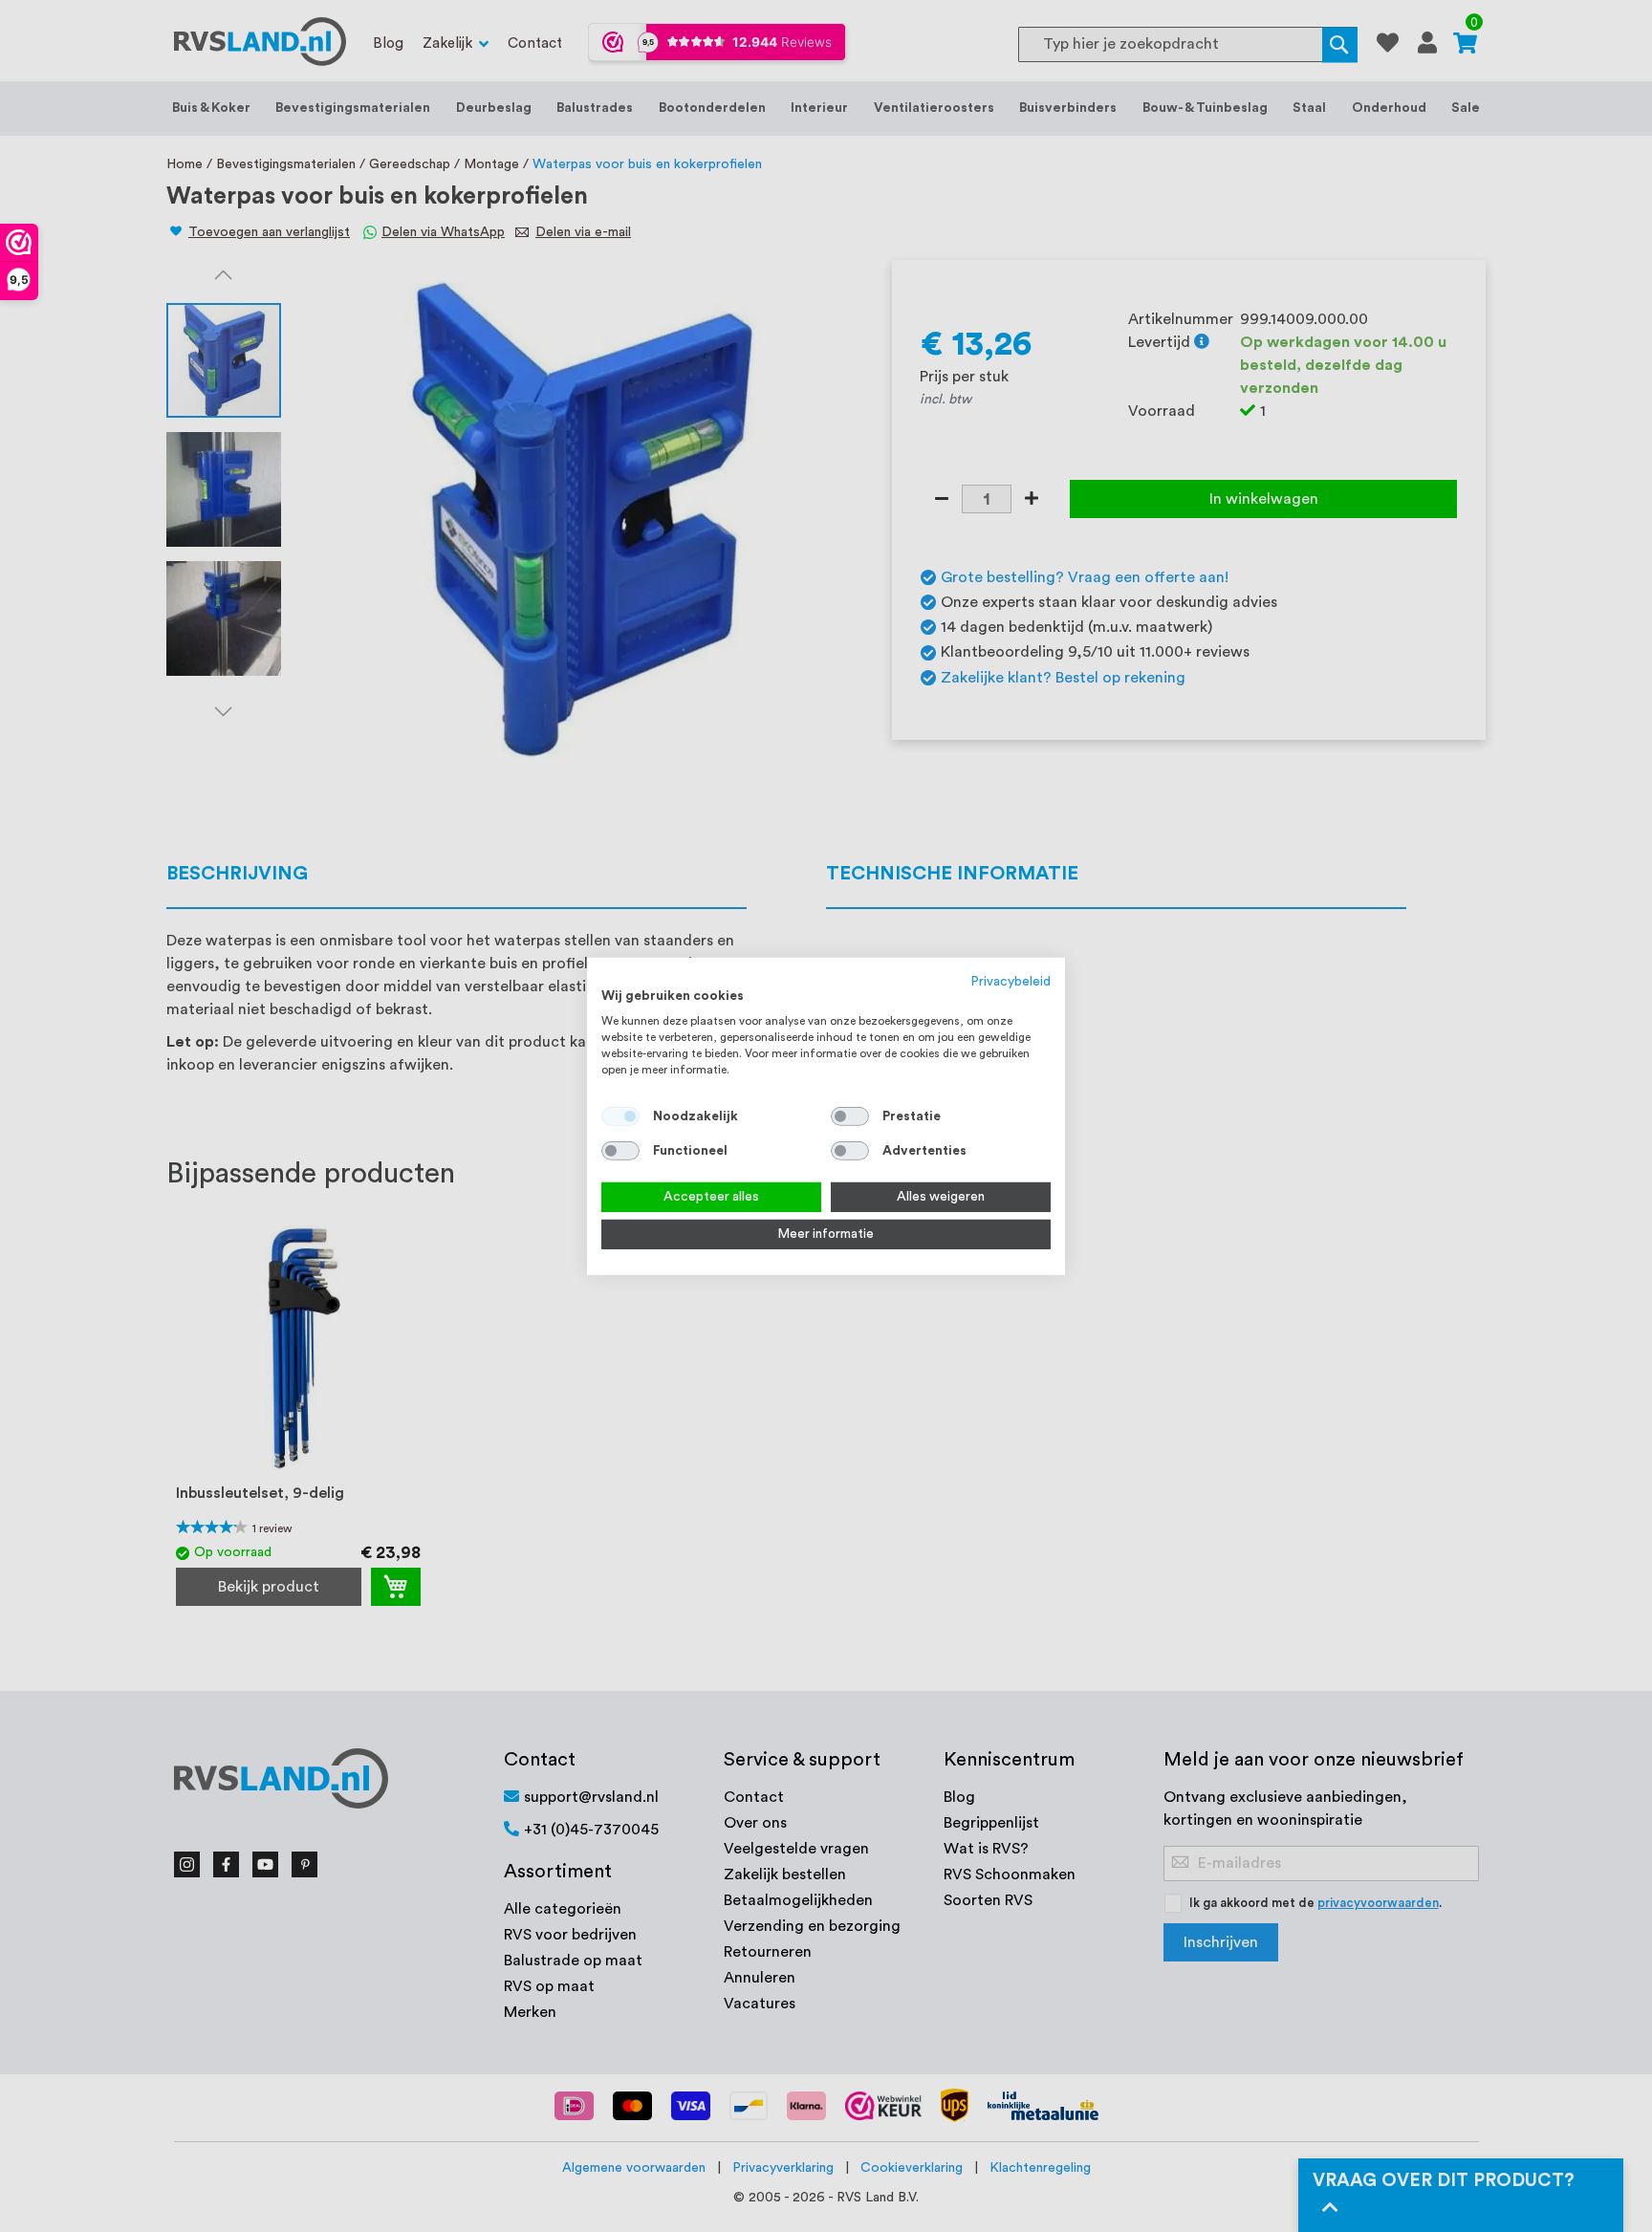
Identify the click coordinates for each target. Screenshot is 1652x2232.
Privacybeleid (1011, 981)
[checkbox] (850, 1116)
